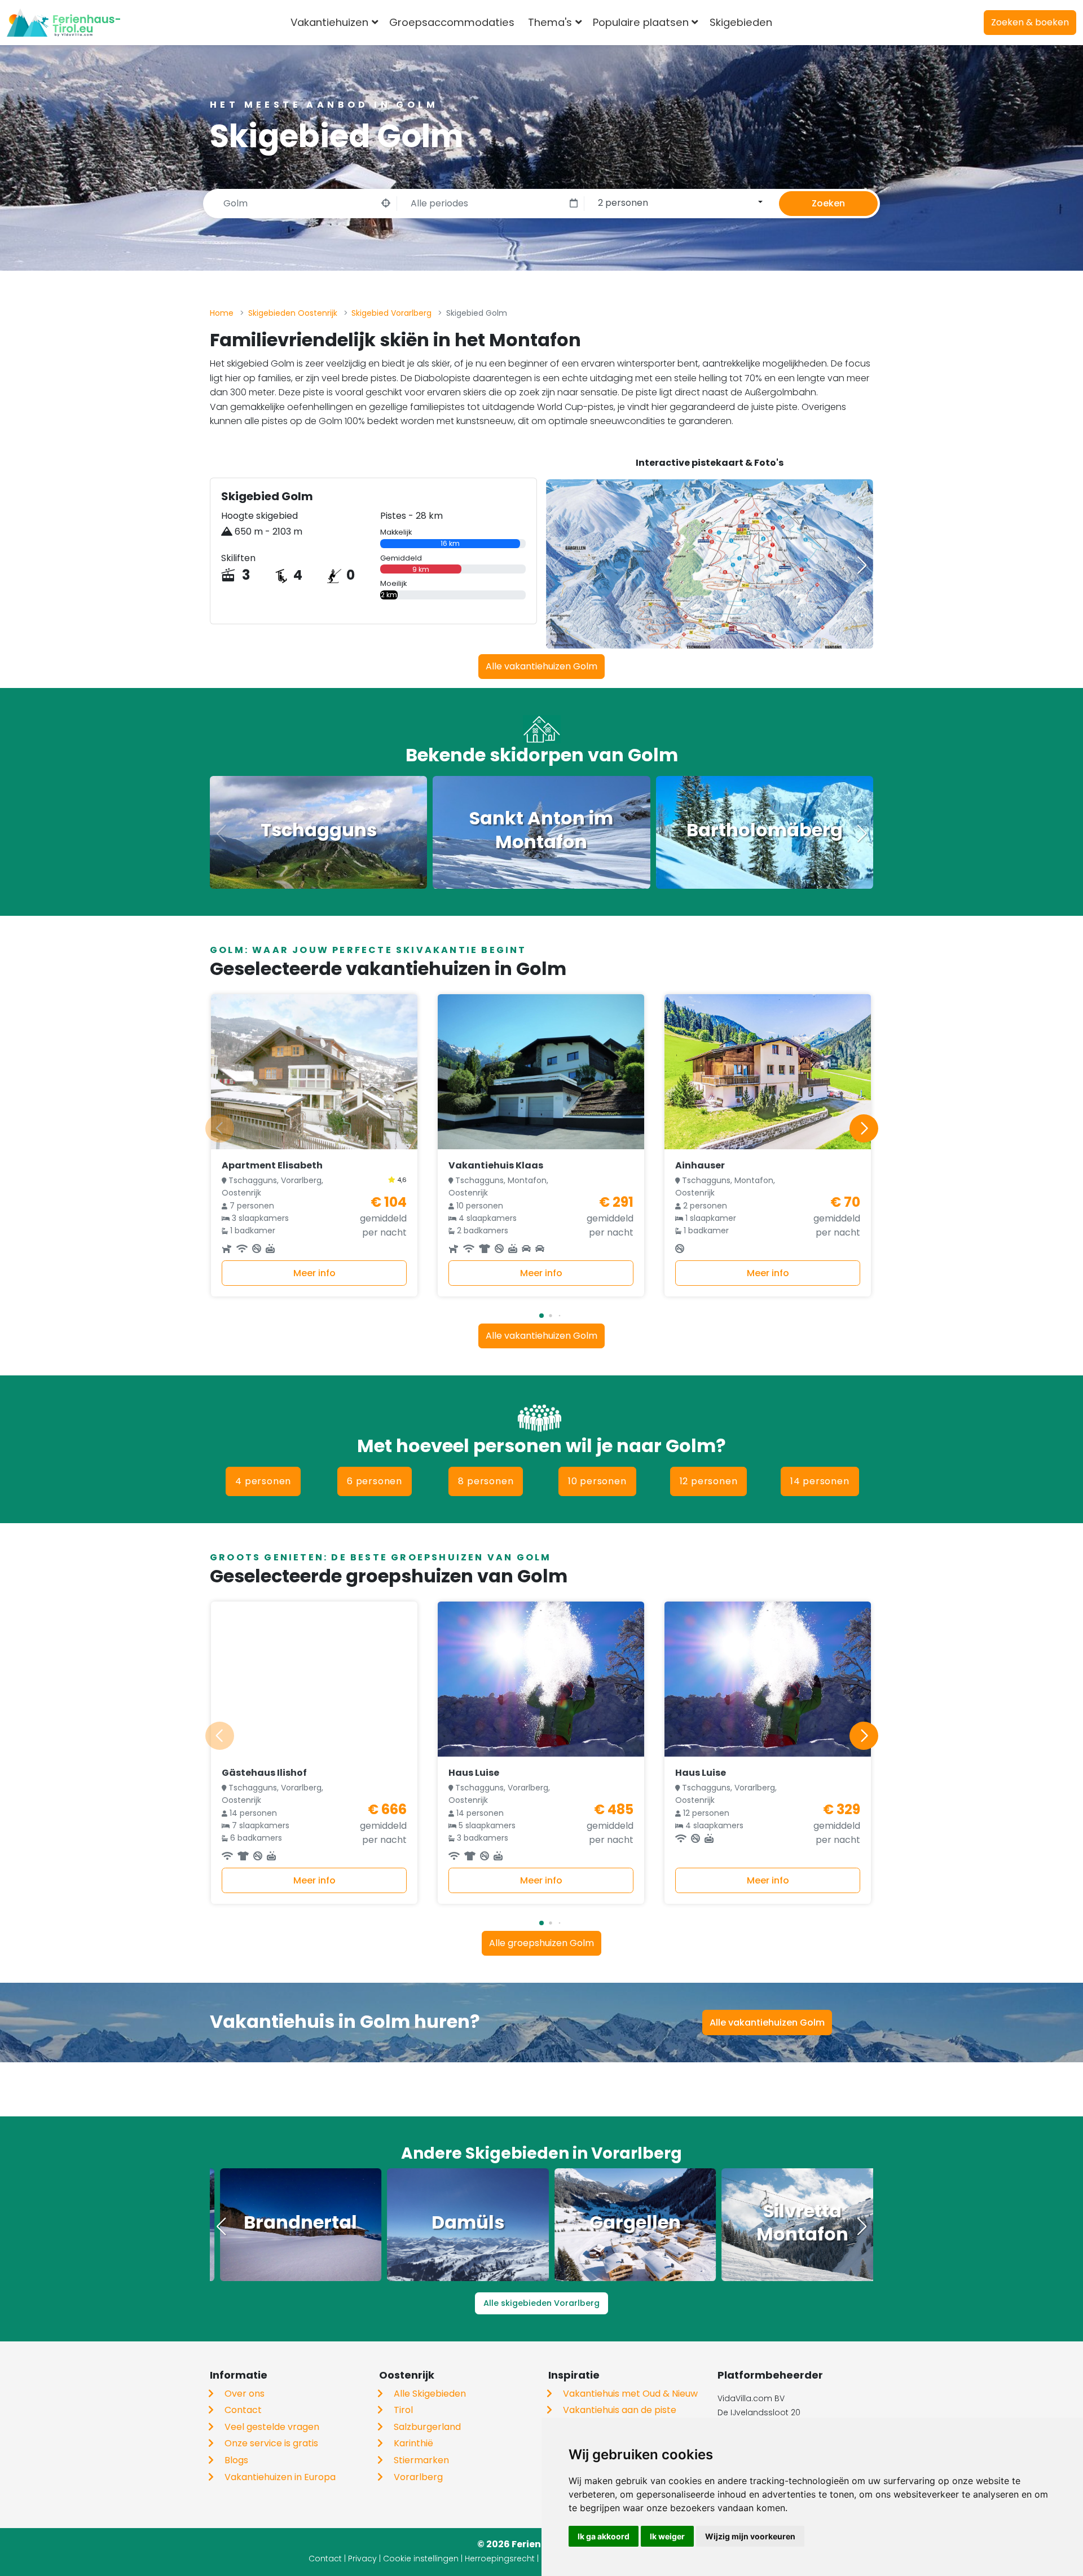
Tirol (403, 2410)
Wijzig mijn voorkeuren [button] (750, 2536)
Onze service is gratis (271, 2443)
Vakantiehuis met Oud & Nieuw (630, 2394)
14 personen (820, 1481)
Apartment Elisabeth (272, 1165)
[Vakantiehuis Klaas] (541, 1072)
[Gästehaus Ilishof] (314, 1679)
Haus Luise (474, 1773)
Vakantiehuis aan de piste (620, 2410)
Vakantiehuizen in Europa (280, 2477)
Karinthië (413, 2443)
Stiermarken (421, 2460)
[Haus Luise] (541, 1679)
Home (222, 313)
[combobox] (797, 23)
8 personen (486, 1481)
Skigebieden (741, 22)
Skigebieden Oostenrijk (293, 313)
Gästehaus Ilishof (264, 1773)
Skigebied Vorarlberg (391, 313)
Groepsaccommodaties (452, 22)
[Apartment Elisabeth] (314, 1072)
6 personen (375, 1481)
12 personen (709, 1481)
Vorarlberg (418, 2477)
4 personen (263, 1481)
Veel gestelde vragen (272, 2427)
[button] (862, 565)
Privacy (362, 2559)
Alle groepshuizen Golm (541, 1943)
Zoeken (828, 203)
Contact (243, 2410)
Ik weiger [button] (667, 2536)
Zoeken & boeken (1030, 22)
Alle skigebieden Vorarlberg (541, 2303)
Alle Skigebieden (430, 2394)
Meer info (314, 1273)
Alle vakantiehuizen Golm (541, 666)
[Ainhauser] (768, 1072)
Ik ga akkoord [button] (604, 2536)
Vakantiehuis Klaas (496, 1165)
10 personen (597, 1481)
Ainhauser (700, 1165)
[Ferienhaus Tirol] (63, 23)
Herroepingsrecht (500, 2559)
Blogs (236, 2460)
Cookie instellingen (421, 2559)
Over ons (245, 2394)
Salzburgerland (427, 2427)
